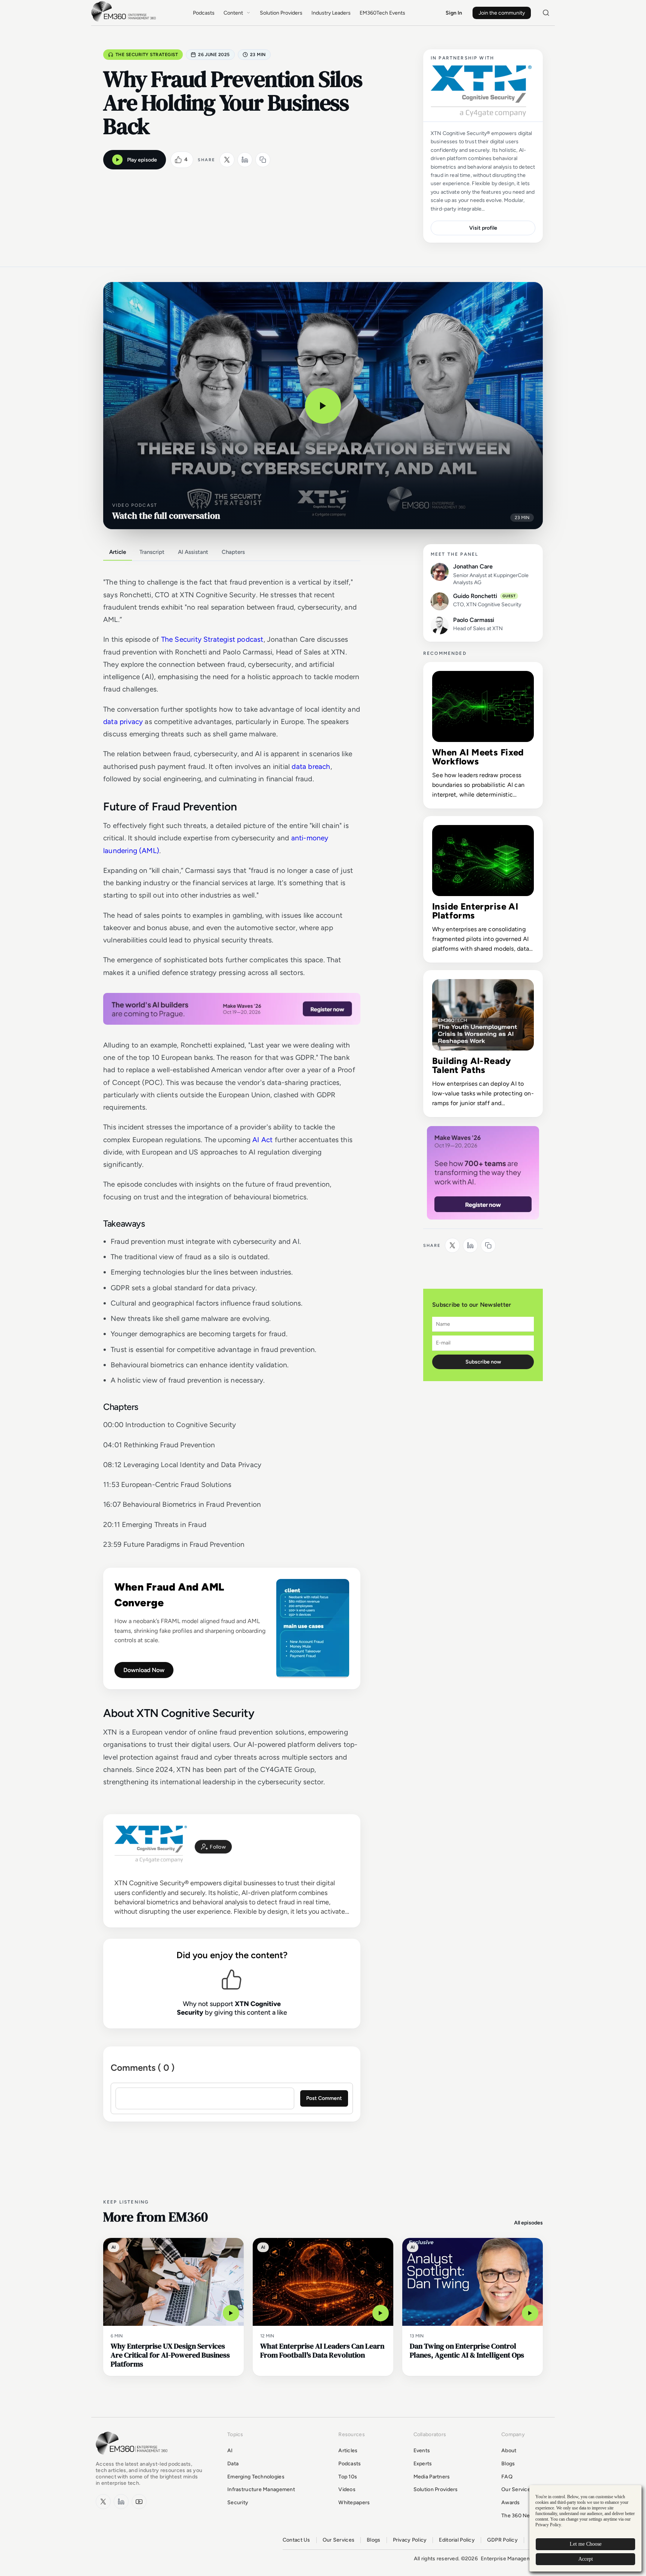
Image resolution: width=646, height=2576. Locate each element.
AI (230, 2451)
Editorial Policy (457, 2540)
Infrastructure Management (261, 2489)
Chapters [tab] (233, 552)
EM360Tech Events (382, 13)
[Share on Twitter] (227, 160)
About (509, 2451)
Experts (423, 2464)
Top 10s (348, 2477)
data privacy (123, 722)
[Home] (125, 21)
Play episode (142, 160)
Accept (586, 2559)
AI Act (262, 1140)
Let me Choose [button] (586, 2544)
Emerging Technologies (256, 2477)
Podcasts (204, 13)
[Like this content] (178, 160)
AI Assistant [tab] (193, 552)
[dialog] (585, 2528)
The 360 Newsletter (526, 2516)
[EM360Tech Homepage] (133, 2458)
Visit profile (483, 228)
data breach (311, 766)
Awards (511, 2503)
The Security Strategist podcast (212, 639)
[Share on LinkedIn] (245, 160)
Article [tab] (118, 552)
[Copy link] (263, 160)
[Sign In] (213, 1847)
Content (233, 13)
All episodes (528, 2223)
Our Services (517, 2489)
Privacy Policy (410, 2540)
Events (422, 2451)
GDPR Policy (502, 2540)
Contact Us (296, 2540)
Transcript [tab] (152, 552)
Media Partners (432, 2477)
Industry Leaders (331, 13)
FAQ (507, 2477)
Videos (347, 2489)
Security (238, 2503)
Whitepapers (354, 2503)
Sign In (454, 13)
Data (233, 2464)
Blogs (508, 2464)
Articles (348, 2451)
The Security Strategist (147, 55)
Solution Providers (281, 13)
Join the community (502, 13)
